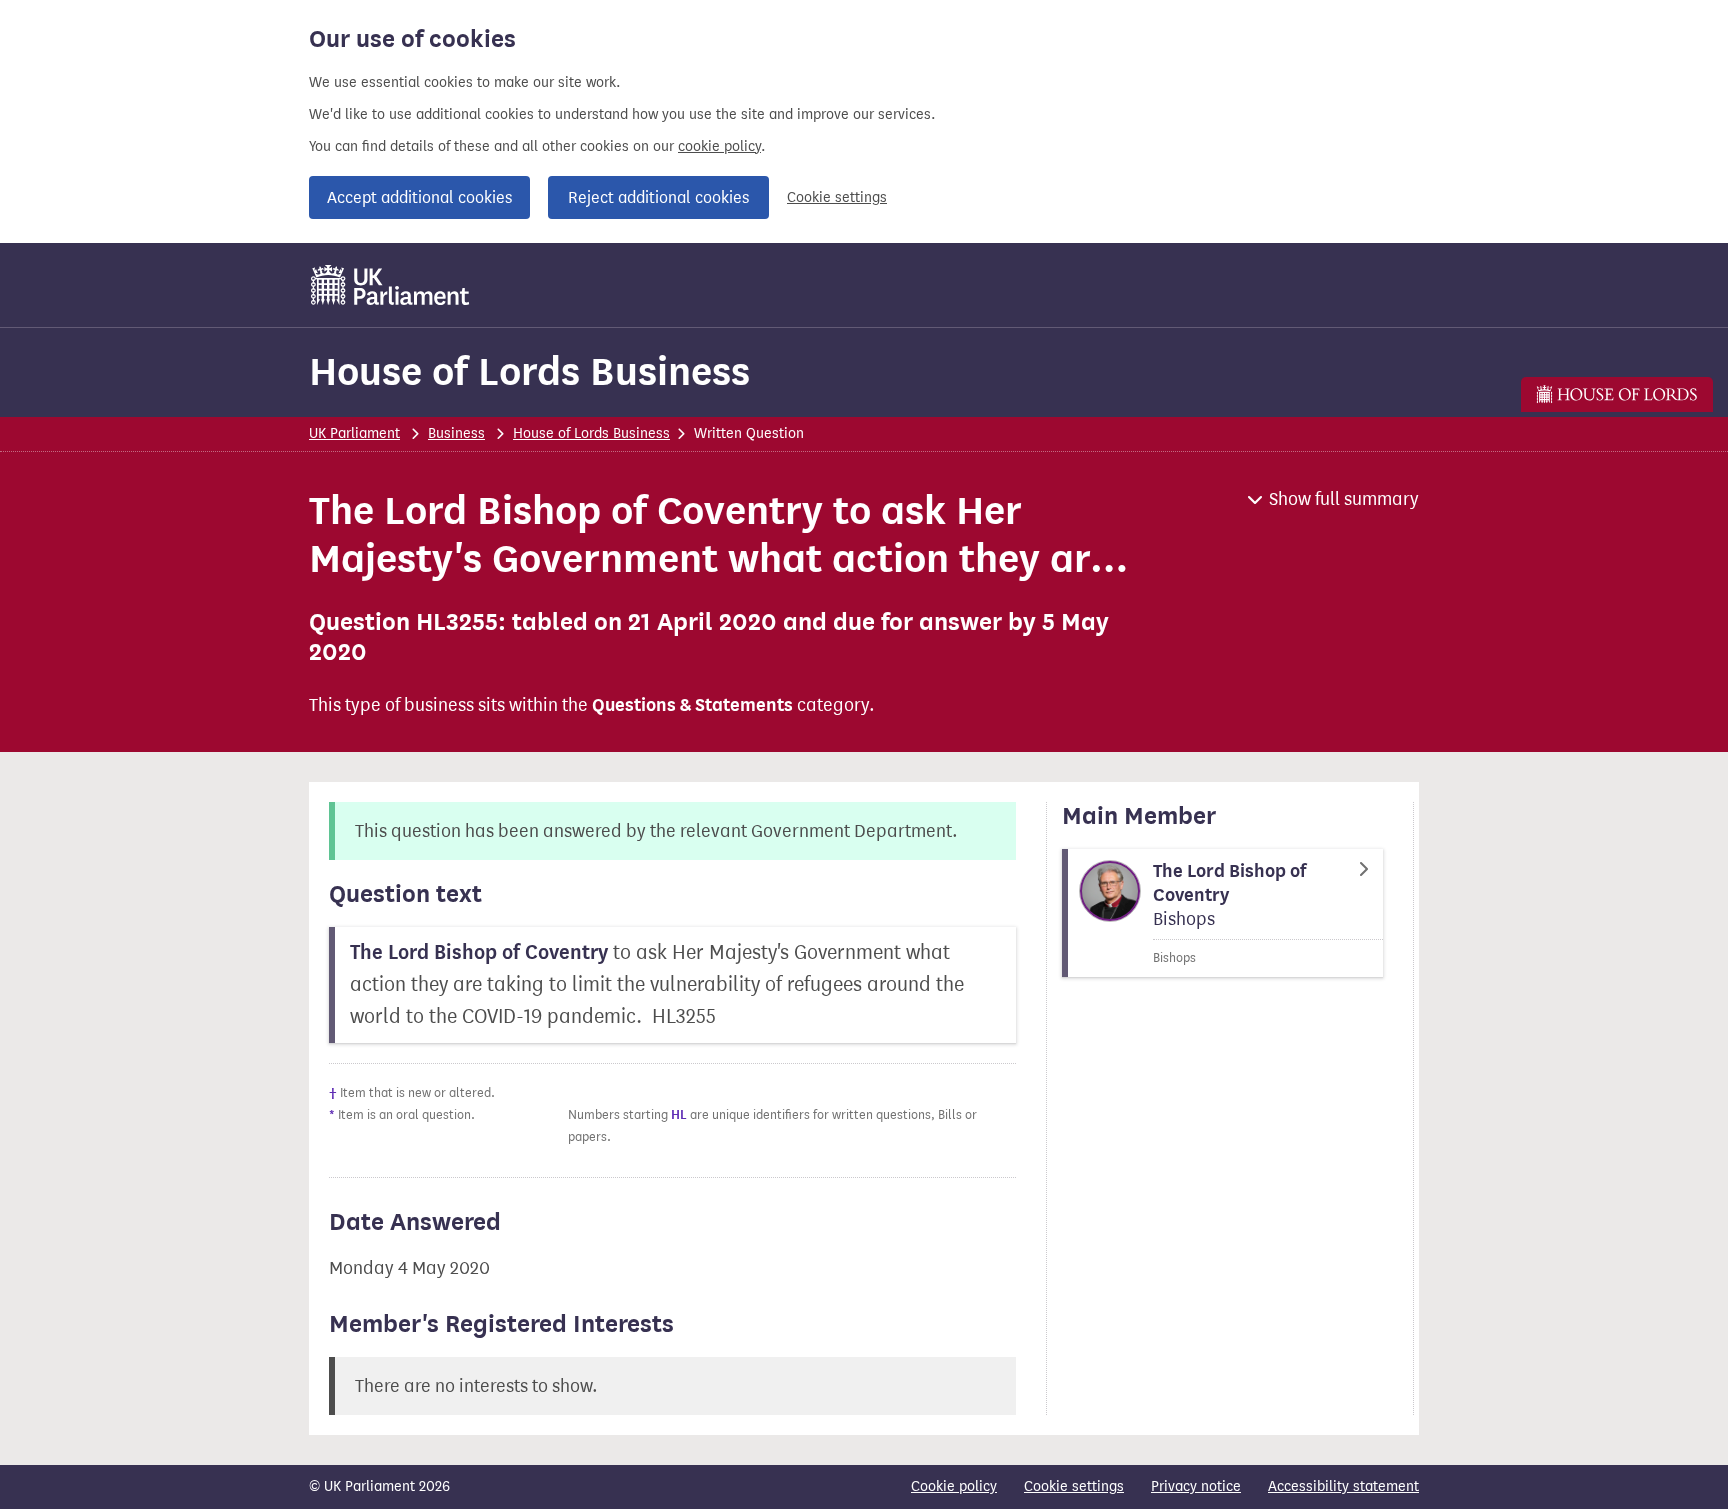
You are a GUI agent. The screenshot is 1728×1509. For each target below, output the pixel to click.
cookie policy (719, 146)
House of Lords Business (529, 371)
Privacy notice (1196, 1486)
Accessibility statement (1343, 1486)
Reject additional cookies (658, 197)
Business (456, 433)
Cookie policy (954, 1486)
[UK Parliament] (390, 285)
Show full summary (1344, 499)
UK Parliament (354, 433)
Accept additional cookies (419, 197)
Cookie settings (837, 197)
